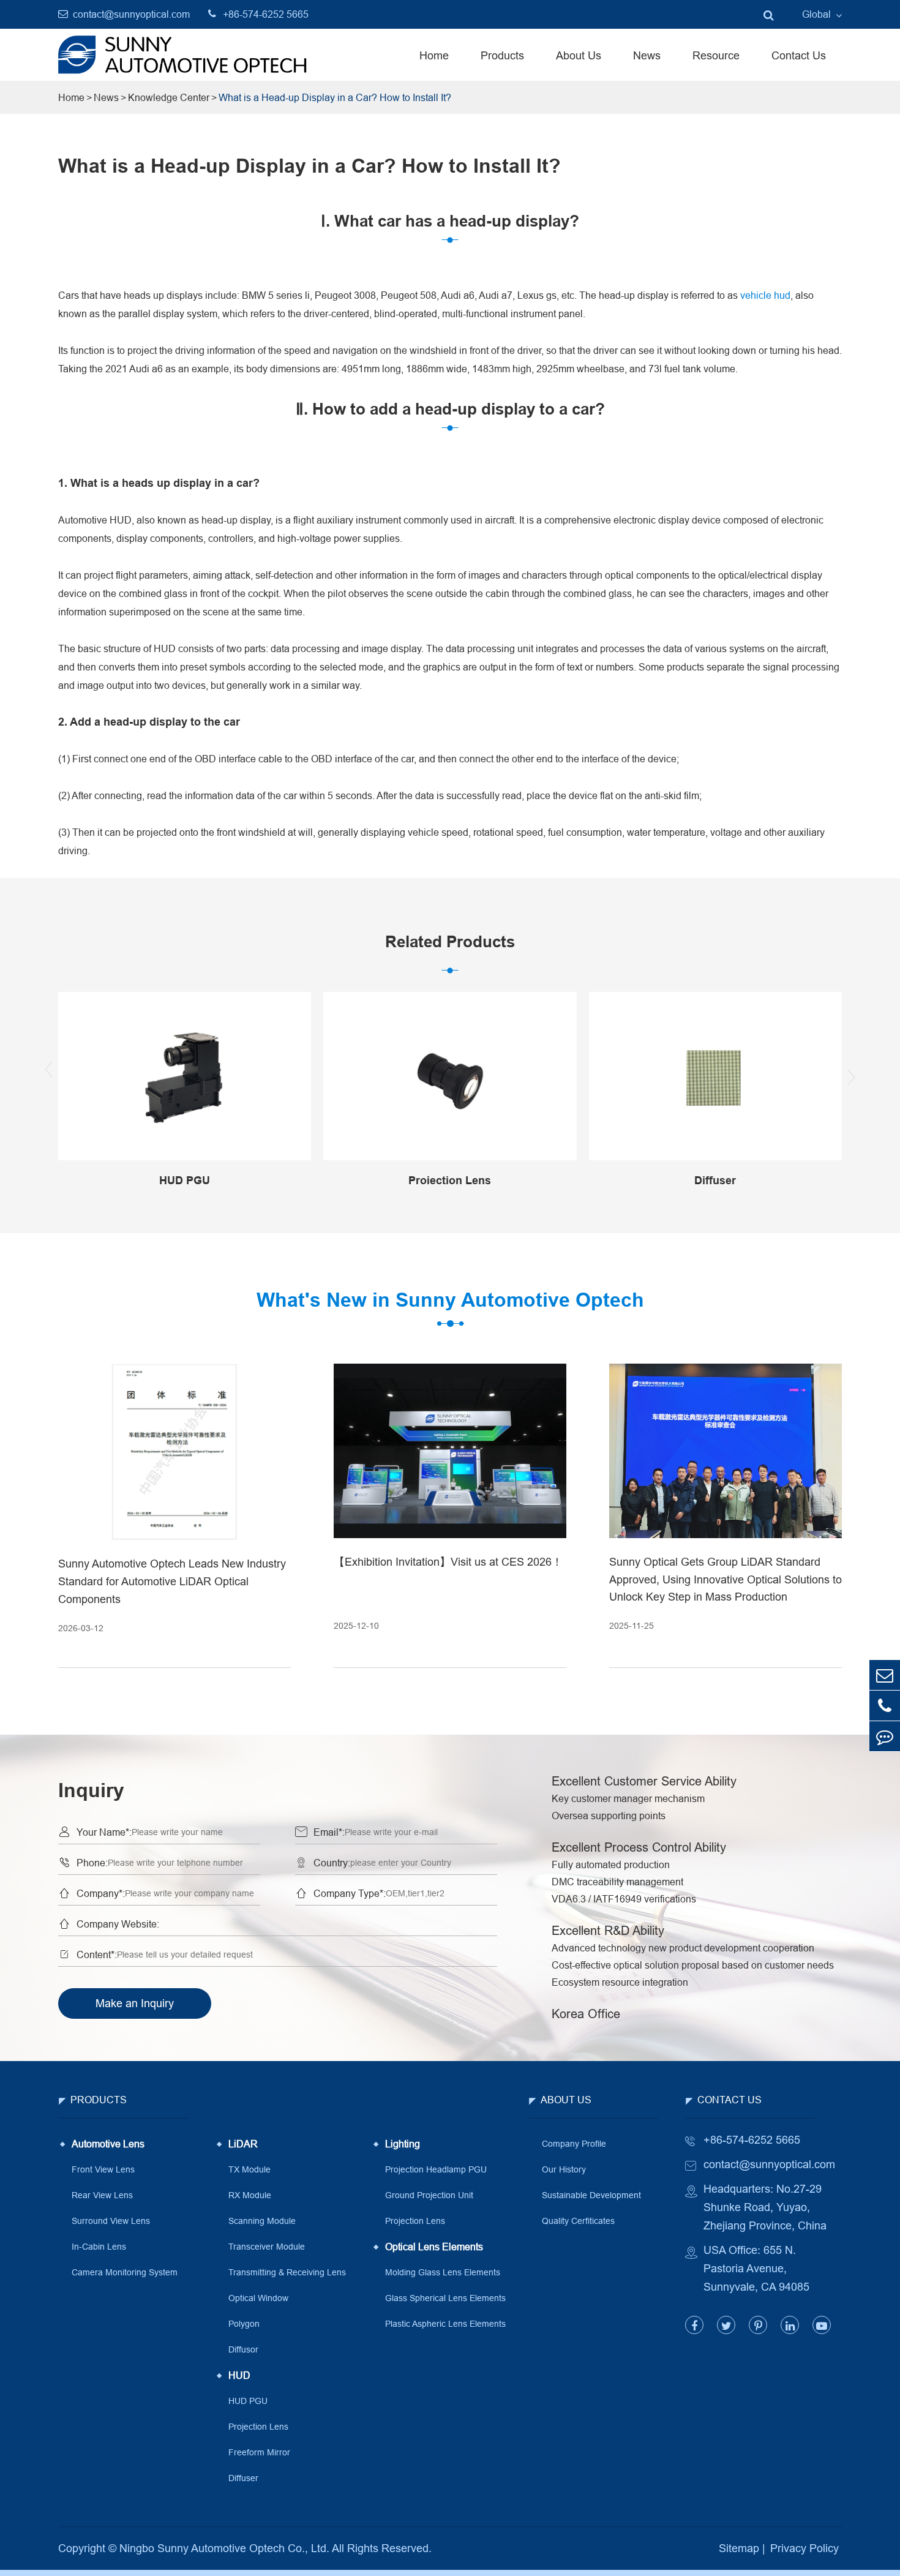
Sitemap (739, 2548)
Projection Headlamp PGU (436, 2169)
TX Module (249, 2169)
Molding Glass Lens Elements (443, 2272)
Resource (716, 55)
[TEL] (885, 1706)
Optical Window (258, 2298)
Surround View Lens (111, 2221)
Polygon (244, 2324)
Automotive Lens (108, 2144)
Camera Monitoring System (125, 2272)
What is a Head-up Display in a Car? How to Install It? (335, 97)
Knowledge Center (169, 97)
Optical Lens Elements (434, 2247)
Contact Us (799, 55)
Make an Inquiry (135, 2003)
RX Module (250, 2195)
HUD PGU (248, 2401)
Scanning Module (262, 2221)
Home (434, 55)
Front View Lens (103, 2169)
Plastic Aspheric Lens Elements (445, 2324)
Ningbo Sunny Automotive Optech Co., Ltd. (224, 2548)
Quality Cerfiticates (578, 2221)
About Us (579, 55)
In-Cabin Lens (99, 2247)
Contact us (729, 2100)
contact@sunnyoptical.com (131, 14)
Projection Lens (258, 2427)
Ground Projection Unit (429, 2195)
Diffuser (243, 2478)
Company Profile (574, 2144)
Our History (564, 2169)
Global (816, 14)
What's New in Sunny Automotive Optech (450, 1300)
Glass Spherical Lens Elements (445, 2298)
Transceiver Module (267, 2247)
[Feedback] (885, 1736)
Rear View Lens (102, 2195)
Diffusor (243, 2349)
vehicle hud (765, 295)
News (647, 55)
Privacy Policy (804, 2548)
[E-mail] (885, 1675)
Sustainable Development (591, 2195)
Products (502, 55)
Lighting (403, 2144)
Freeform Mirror (259, 2452)
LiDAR (243, 2144)
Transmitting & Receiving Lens (287, 2272)
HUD (239, 2375)
